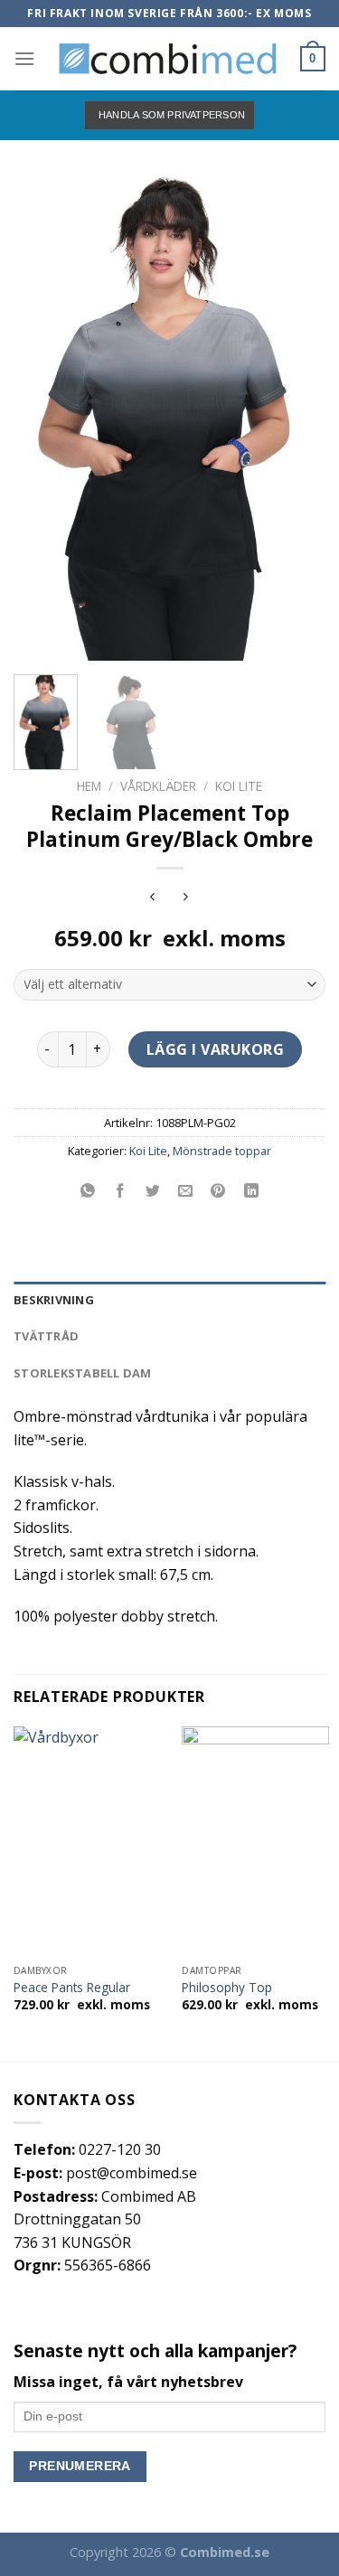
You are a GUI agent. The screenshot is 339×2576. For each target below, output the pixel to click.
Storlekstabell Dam (83, 1373)
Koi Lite (239, 786)
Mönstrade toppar (222, 1151)
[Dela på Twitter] (153, 1192)
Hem (89, 786)
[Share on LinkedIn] (251, 1192)
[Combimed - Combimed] (168, 59)
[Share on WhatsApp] (88, 1192)
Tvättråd (46, 1336)
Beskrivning (54, 1300)
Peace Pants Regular (72, 1988)
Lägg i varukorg (215, 1049)
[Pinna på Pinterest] (218, 1192)
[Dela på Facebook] (121, 1192)
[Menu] (24, 58)
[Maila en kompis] (186, 1192)
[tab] (169, 1300)
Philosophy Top (227, 1988)
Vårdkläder (158, 786)
